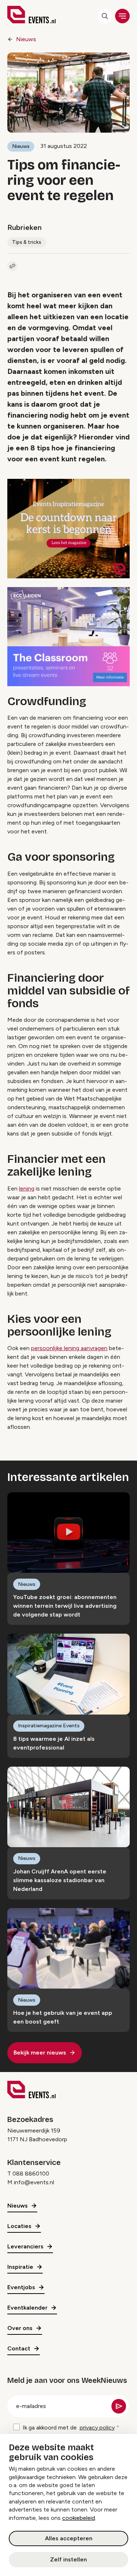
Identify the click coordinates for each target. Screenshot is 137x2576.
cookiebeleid (79, 2518)
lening (27, 1189)
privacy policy (97, 2428)
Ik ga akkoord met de (69, 2428)
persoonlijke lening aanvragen (69, 1348)
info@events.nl (34, 2182)
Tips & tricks (27, 242)
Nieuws (26, 39)
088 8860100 (31, 2174)
